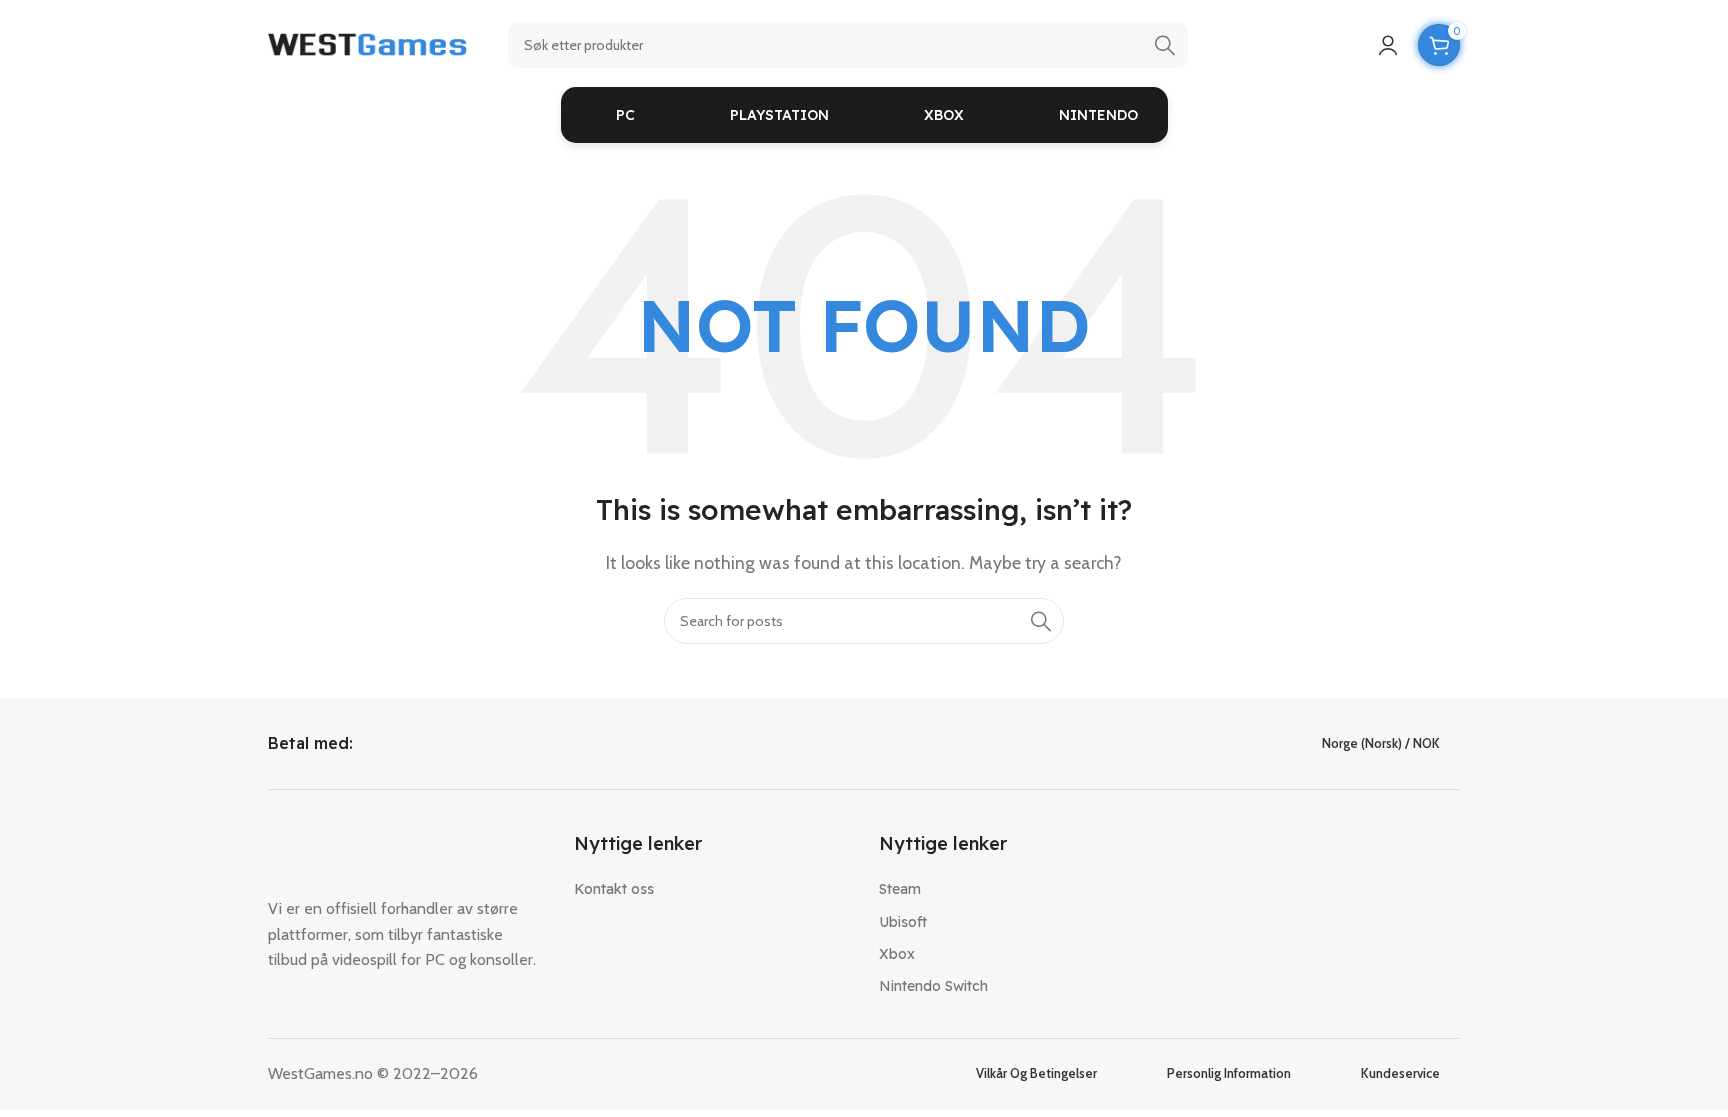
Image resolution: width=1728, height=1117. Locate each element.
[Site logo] (368, 43)
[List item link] (712, 889)
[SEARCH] (1165, 45)
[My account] (1388, 45)
